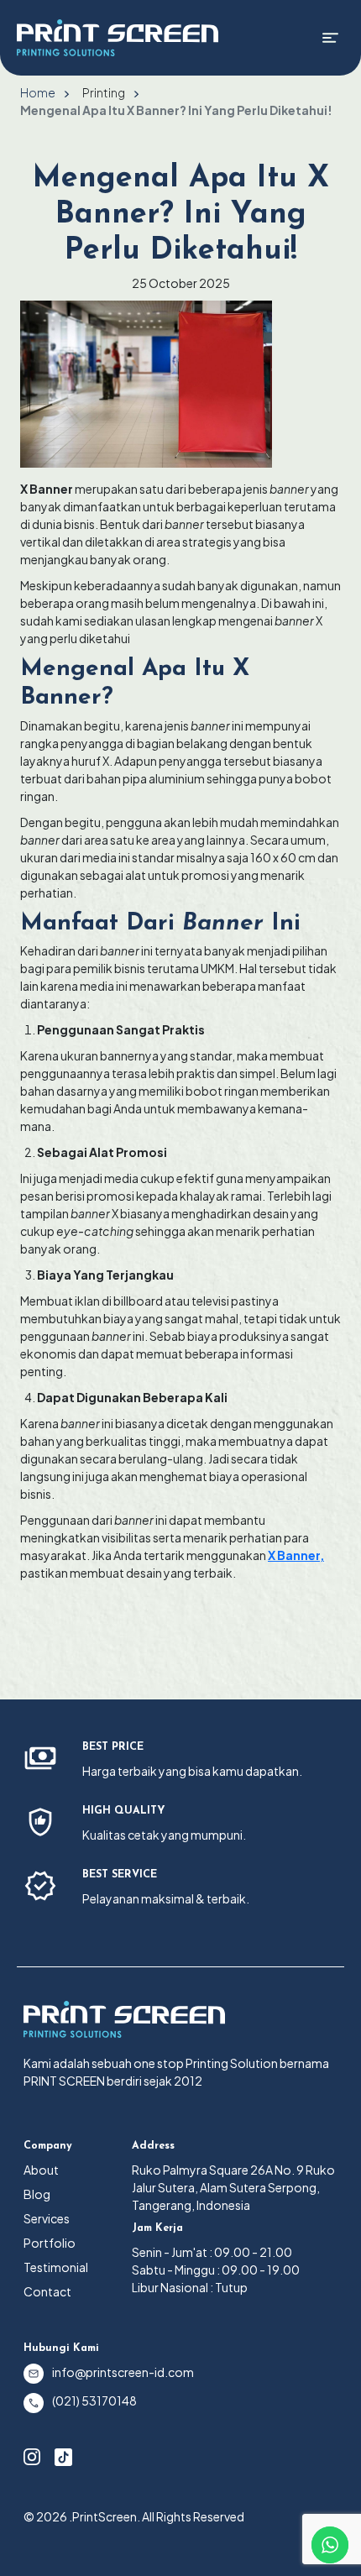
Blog (37, 2194)
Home (38, 92)
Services (47, 2218)
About (41, 2170)
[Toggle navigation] (330, 38)
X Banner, (296, 1555)
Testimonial (56, 2267)
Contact (47, 2291)
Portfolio (50, 2243)
